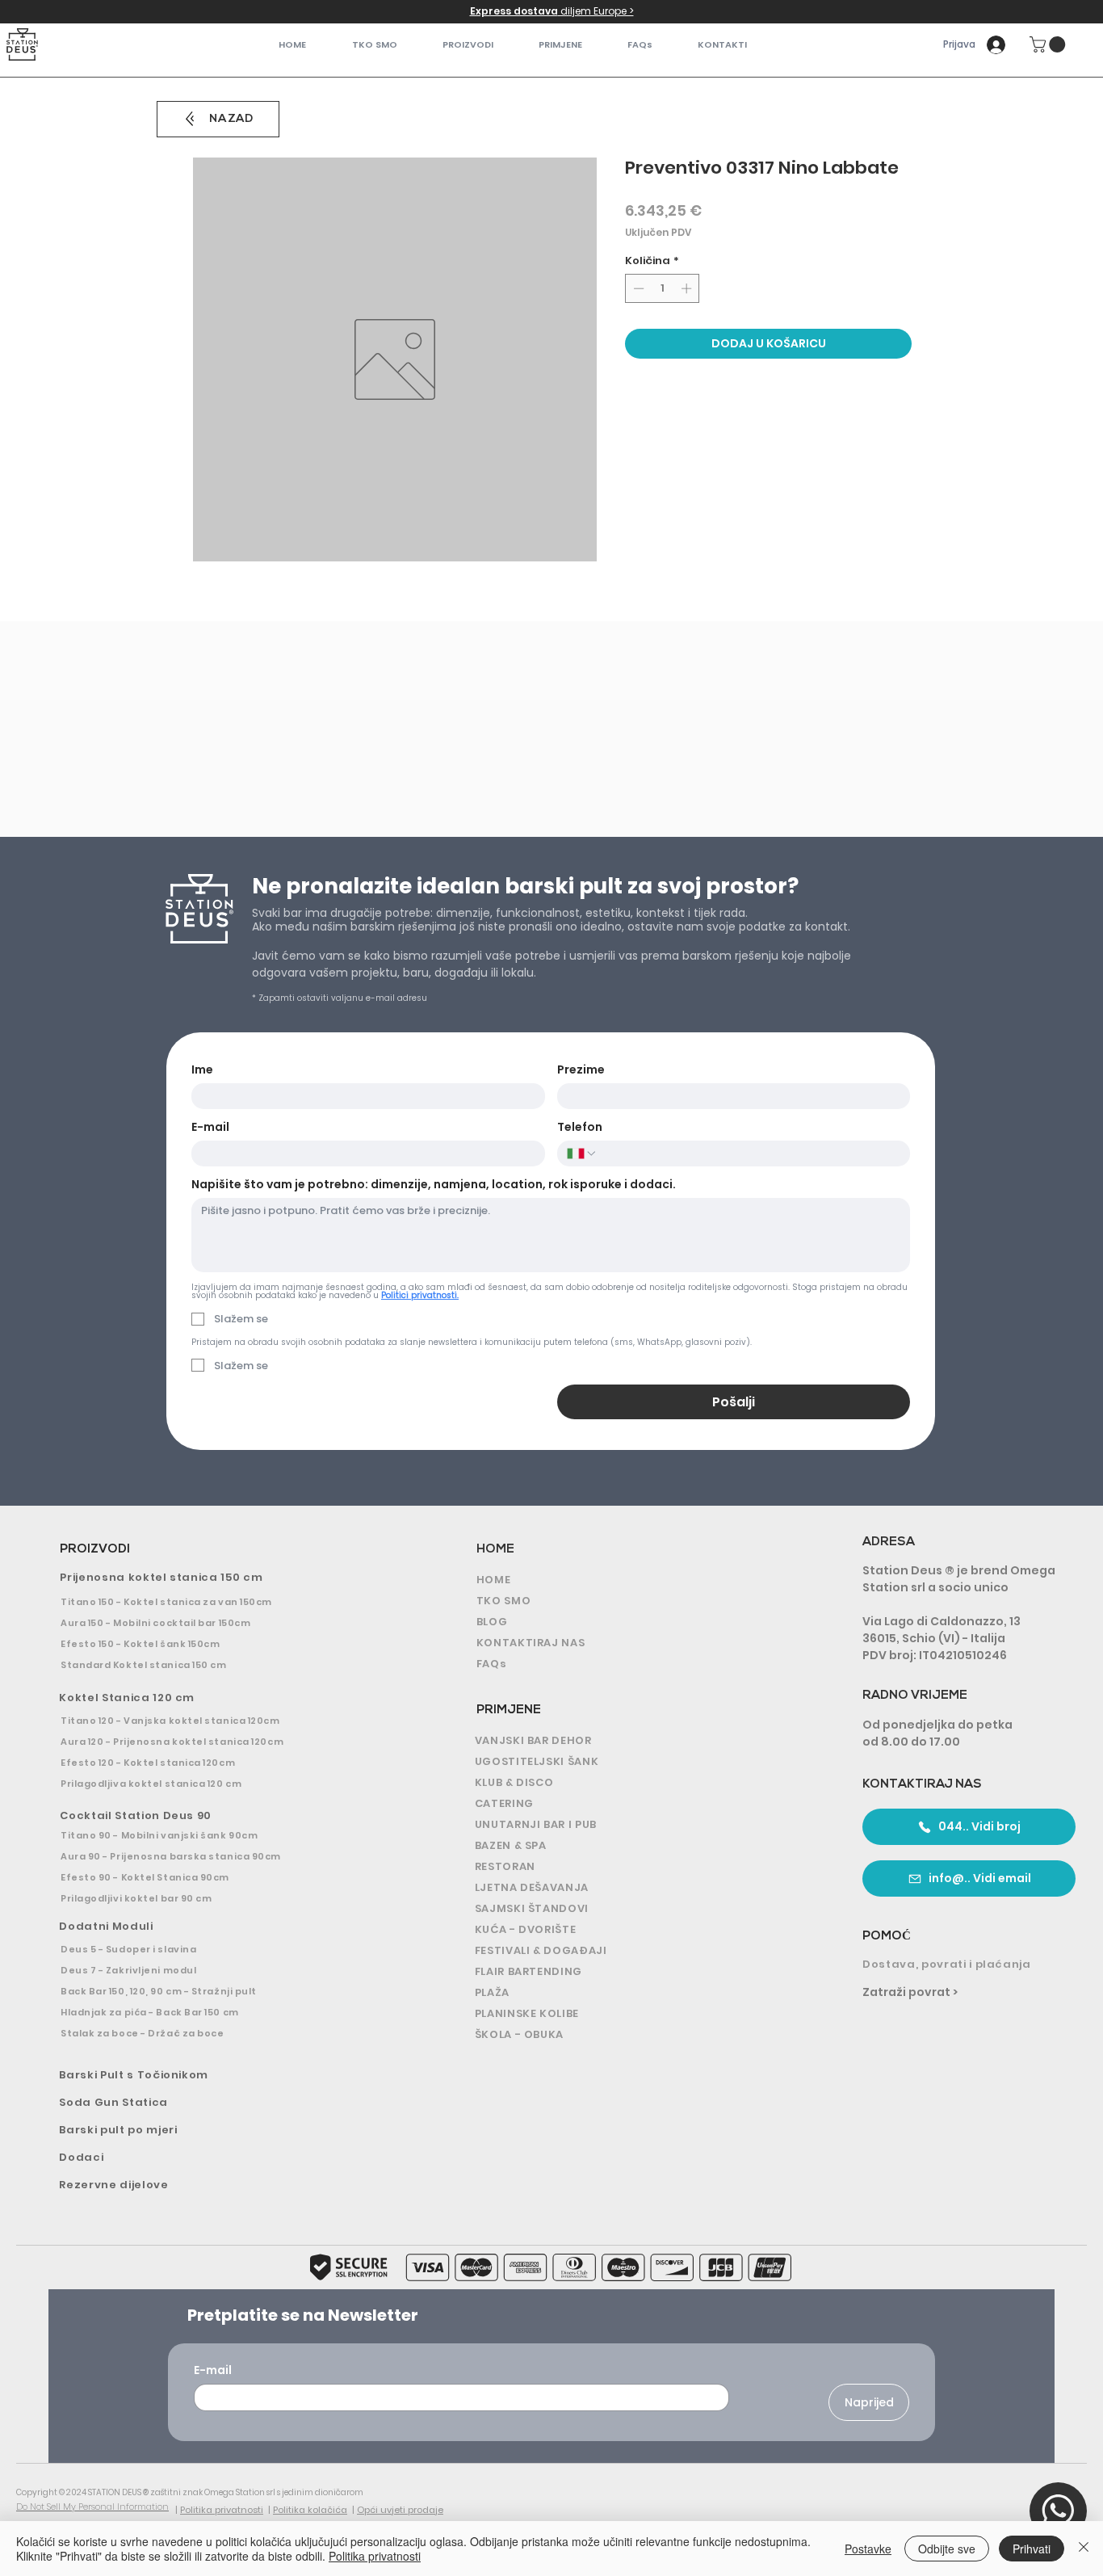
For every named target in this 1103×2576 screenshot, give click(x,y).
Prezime (581, 1070)
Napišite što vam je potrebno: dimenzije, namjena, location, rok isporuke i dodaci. (434, 1185)
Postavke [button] (868, 2549)
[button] (468, 45)
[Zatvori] (1084, 2549)
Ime (202, 1070)
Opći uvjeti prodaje (400, 2510)
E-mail (210, 1127)
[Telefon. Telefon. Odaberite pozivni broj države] (582, 1154)
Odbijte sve (947, 2549)
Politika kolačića (310, 2510)
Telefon (580, 1127)
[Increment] (688, 288)
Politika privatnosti (222, 2510)
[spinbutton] (663, 288)
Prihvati (1032, 2549)
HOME (495, 1550)
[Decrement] (637, 288)
